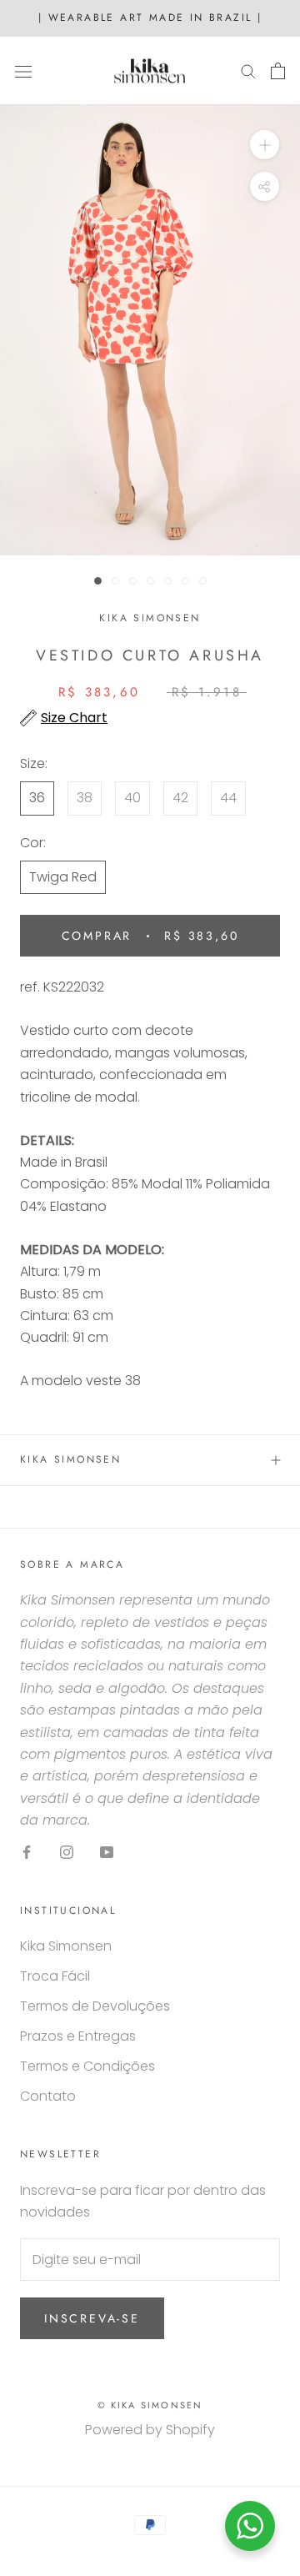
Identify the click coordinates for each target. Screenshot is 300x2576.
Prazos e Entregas (78, 2036)
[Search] (248, 70)
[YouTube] (107, 1852)
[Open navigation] (23, 71)
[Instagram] (67, 1852)
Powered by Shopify (150, 2430)
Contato (48, 2096)
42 (180, 798)
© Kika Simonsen (150, 2405)
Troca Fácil (55, 1976)
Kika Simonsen (70, 1459)
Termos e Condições (87, 2066)
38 (85, 798)
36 (37, 798)
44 (228, 798)
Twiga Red (63, 877)
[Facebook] (27, 1852)
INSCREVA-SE (92, 2318)
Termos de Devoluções (95, 2006)
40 (132, 798)
